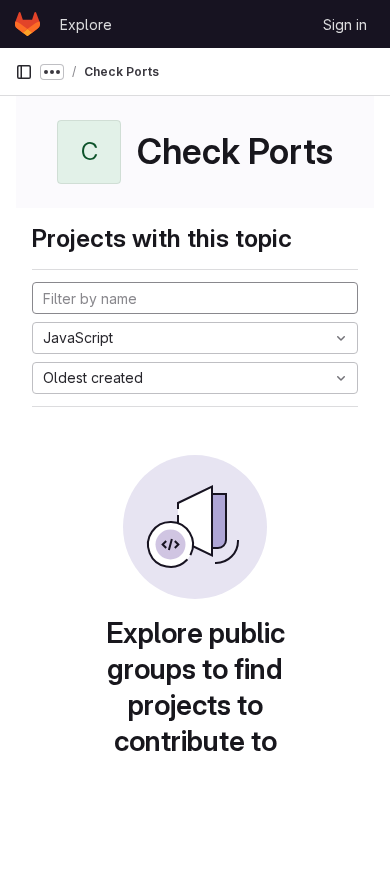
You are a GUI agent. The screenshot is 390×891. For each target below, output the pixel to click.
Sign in (345, 24)
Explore (86, 24)
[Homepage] (27, 24)
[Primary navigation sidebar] (24, 72)
